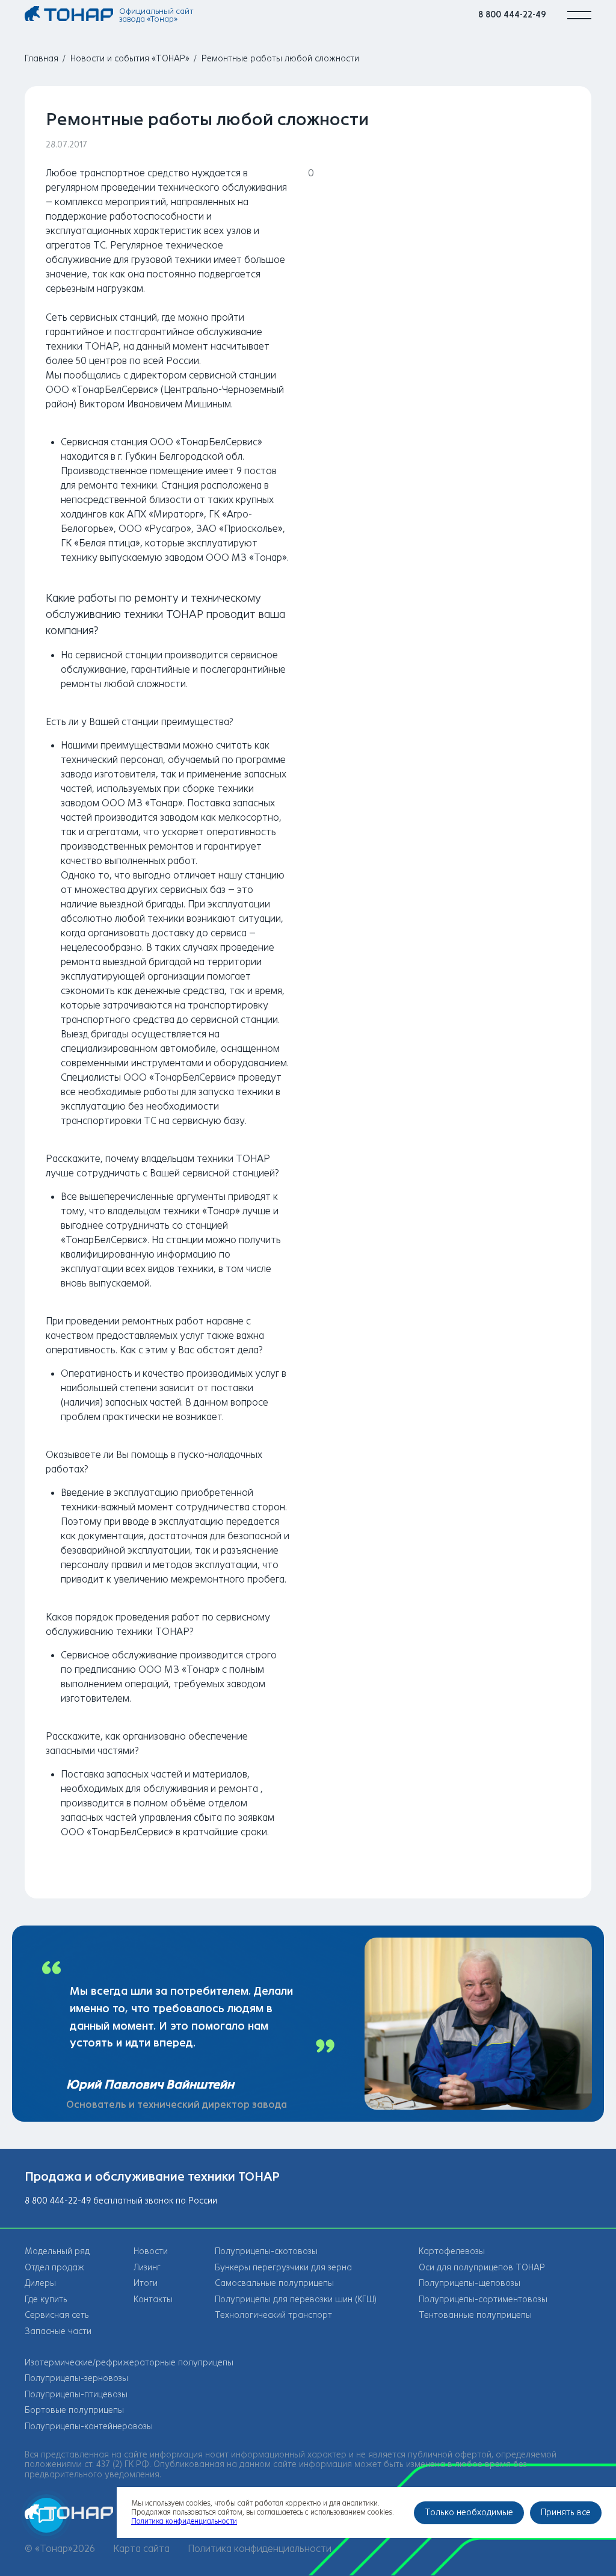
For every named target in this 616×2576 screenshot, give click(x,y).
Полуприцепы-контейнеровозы (89, 2426)
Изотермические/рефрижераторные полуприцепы (129, 2363)
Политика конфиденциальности (260, 2549)
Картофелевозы (452, 2251)
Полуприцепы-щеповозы (470, 2283)
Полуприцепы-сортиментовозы (483, 2300)
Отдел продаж (54, 2268)
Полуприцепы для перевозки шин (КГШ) (296, 2300)
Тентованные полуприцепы (475, 2315)
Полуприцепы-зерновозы (76, 2378)
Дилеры (40, 2283)
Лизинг (147, 2268)
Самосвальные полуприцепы (274, 2283)
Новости (151, 2251)
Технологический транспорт (273, 2315)
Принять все (566, 2513)
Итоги (146, 2283)
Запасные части (58, 2331)
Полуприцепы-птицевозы (76, 2395)
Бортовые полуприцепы (74, 2410)
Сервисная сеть (57, 2315)
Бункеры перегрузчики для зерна (283, 2268)
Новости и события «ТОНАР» (130, 59)
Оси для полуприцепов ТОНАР (482, 2268)
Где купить (46, 2300)
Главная (42, 59)
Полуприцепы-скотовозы (266, 2251)
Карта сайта (141, 2549)
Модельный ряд (57, 2251)
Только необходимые (469, 2513)
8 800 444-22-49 (512, 15)
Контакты (153, 2300)
